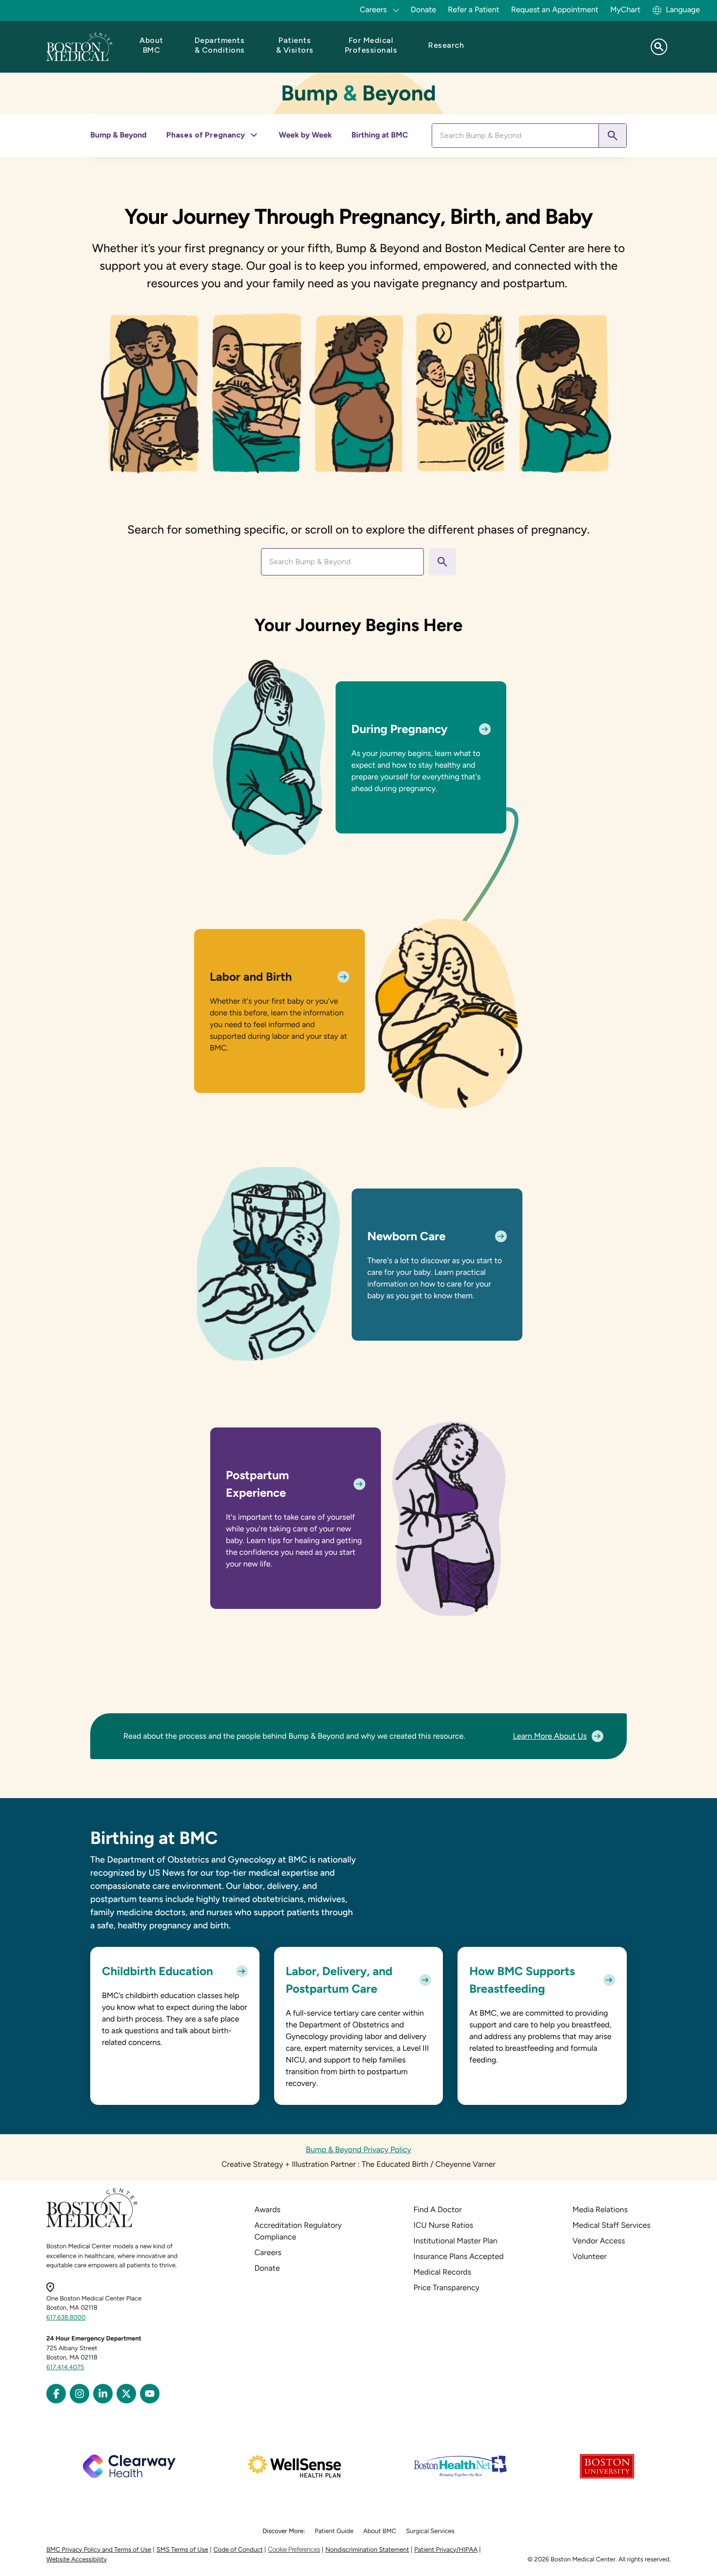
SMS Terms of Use (182, 2550)
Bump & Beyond (119, 135)
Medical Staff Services (612, 2225)
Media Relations (600, 2209)
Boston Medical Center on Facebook (56, 2394)
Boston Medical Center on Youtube (150, 2394)
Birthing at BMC (379, 135)
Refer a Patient (474, 10)
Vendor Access (599, 2241)
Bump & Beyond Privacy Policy (358, 2150)
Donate (423, 10)
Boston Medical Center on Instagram (80, 2394)
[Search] (612, 136)
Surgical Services (430, 2531)
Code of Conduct (238, 2550)
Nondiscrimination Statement (367, 2550)
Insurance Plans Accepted (459, 2256)
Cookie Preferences (294, 2549)
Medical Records (443, 2272)
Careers (268, 2252)
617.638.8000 (66, 2318)
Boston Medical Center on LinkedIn (103, 2394)
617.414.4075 (65, 2368)
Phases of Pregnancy (206, 135)
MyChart (625, 10)
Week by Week (306, 135)
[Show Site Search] (659, 47)
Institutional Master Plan (456, 2241)
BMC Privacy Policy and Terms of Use (99, 2550)
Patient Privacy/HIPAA (446, 2550)
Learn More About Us (550, 1736)
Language (683, 10)
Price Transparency (447, 2288)
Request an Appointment (555, 10)
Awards (268, 2209)
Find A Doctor (438, 2209)
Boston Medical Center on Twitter (126, 2394)
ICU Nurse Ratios (444, 2225)
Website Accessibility (77, 2560)
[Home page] (92, 2226)
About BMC (380, 2531)
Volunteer (590, 2256)
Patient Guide (334, 2531)
